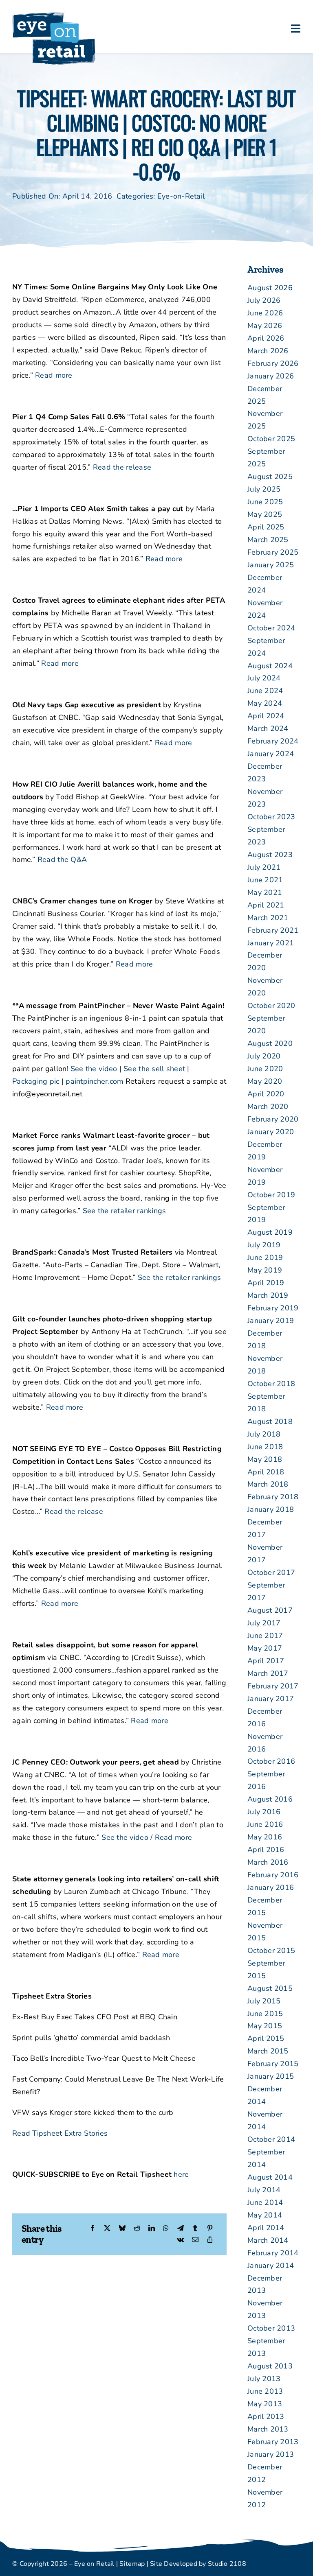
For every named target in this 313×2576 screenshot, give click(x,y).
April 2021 (266, 905)
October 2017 (271, 1572)
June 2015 (265, 2014)
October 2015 (271, 1951)
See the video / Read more (147, 1837)
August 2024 (270, 666)
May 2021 (265, 892)
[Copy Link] (210, 2240)
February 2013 (273, 2442)
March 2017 (268, 1673)
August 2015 (270, 1988)
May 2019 (265, 1270)
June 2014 (265, 2202)
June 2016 (265, 1824)
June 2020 (265, 1069)
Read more (54, 375)
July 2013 (264, 2379)
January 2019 (271, 1321)
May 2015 (265, 2026)
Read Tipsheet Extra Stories (60, 2133)
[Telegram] (181, 2229)
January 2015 (271, 2076)
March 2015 (268, 2051)
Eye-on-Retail (181, 196)
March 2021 (268, 918)
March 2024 (268, 728)
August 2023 (270, 855)
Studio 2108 (227, 2564)
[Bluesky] (122, 2229)
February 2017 (273, 1686)
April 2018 (266, 1472)
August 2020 (270, 1043)
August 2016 (270, 1799)
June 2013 (265, 2391)
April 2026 (266, 338)
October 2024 (271, 628)
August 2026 (270, 288)
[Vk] (180, 2240)
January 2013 (271, 2454)
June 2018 (265, 1447)
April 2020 (266, 1094)
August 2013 (270, 2366)
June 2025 (265, 502)
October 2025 (271, 439)
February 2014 (273, 2253)
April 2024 (266, 716)
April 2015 (266, 2038)
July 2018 (264, 1434)
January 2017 (271, 1699)
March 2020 (268, 1106)
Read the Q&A (62, 859)
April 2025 (266, 527)
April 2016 (266, 1850)
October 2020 (271, 1006)
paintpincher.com (94, 1081)
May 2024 (265, 703)
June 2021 (265, 880)
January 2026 (271, 376)
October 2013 (271, 2328)
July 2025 (264, 489)
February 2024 (273, 741)
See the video (94, 1069)
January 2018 (271, 1509)
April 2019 (266, 1283)
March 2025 (268, 540)
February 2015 (273, 2064)
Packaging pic (36, 1081)
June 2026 (265, 313)
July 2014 (264, 2190)
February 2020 (273, 1119)
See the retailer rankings (125, 1211)
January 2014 (271, 2265)
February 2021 (273, 930)
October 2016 (271, 1761)
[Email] (195, 2240)
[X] (107, 2229)
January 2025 (271, 565)
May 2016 (265, 1837)
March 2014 (268, 2240)
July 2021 (264, 867)
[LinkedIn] (152, 2229)
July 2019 (264, 1245)
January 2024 (271, 754)
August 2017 (270, 1610)
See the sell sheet (154, 1069)
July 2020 (264, 1056)
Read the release (122, 467)
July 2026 (264, 300)
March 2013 (268, 2429)
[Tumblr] (195, 2229)
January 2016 (271, 1887)
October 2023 (271, 817)
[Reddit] (137, 2229)
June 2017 (265, 1636)
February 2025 (273, 552)
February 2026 (273, 363)
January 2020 (271, 1132)
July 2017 (264, 1623)
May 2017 (265, 1648)
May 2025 (265, 514)
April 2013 (266, 2416)
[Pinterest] (210, 2229)
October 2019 (271, 1195)
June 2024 (265, 691)
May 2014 (265, 2215)
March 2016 (268, 1862)
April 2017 (266, 1661)
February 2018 (273, 1497)
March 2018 (268, 1484)
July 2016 (264, 1812)
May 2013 (265, 2404)
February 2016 (273, 1875)
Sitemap (132, 2564)
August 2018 (270, 1421)
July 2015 (264, 2001)
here (181, 2174)
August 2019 (270, 1232)
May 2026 (265, 326)
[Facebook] (93, 2229)
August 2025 (270, 477)
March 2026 (268, 351)
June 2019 (265, 1257)
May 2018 (265, 1459)
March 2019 (268, 1295)
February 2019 (273, 1308)
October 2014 (271, 2139)
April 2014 (266, 2228)
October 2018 (271, 1384)
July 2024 (264, 678)
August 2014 (270, 2177)
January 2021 (271, 943)
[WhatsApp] (166, 2229)
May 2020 (265, 1081)
